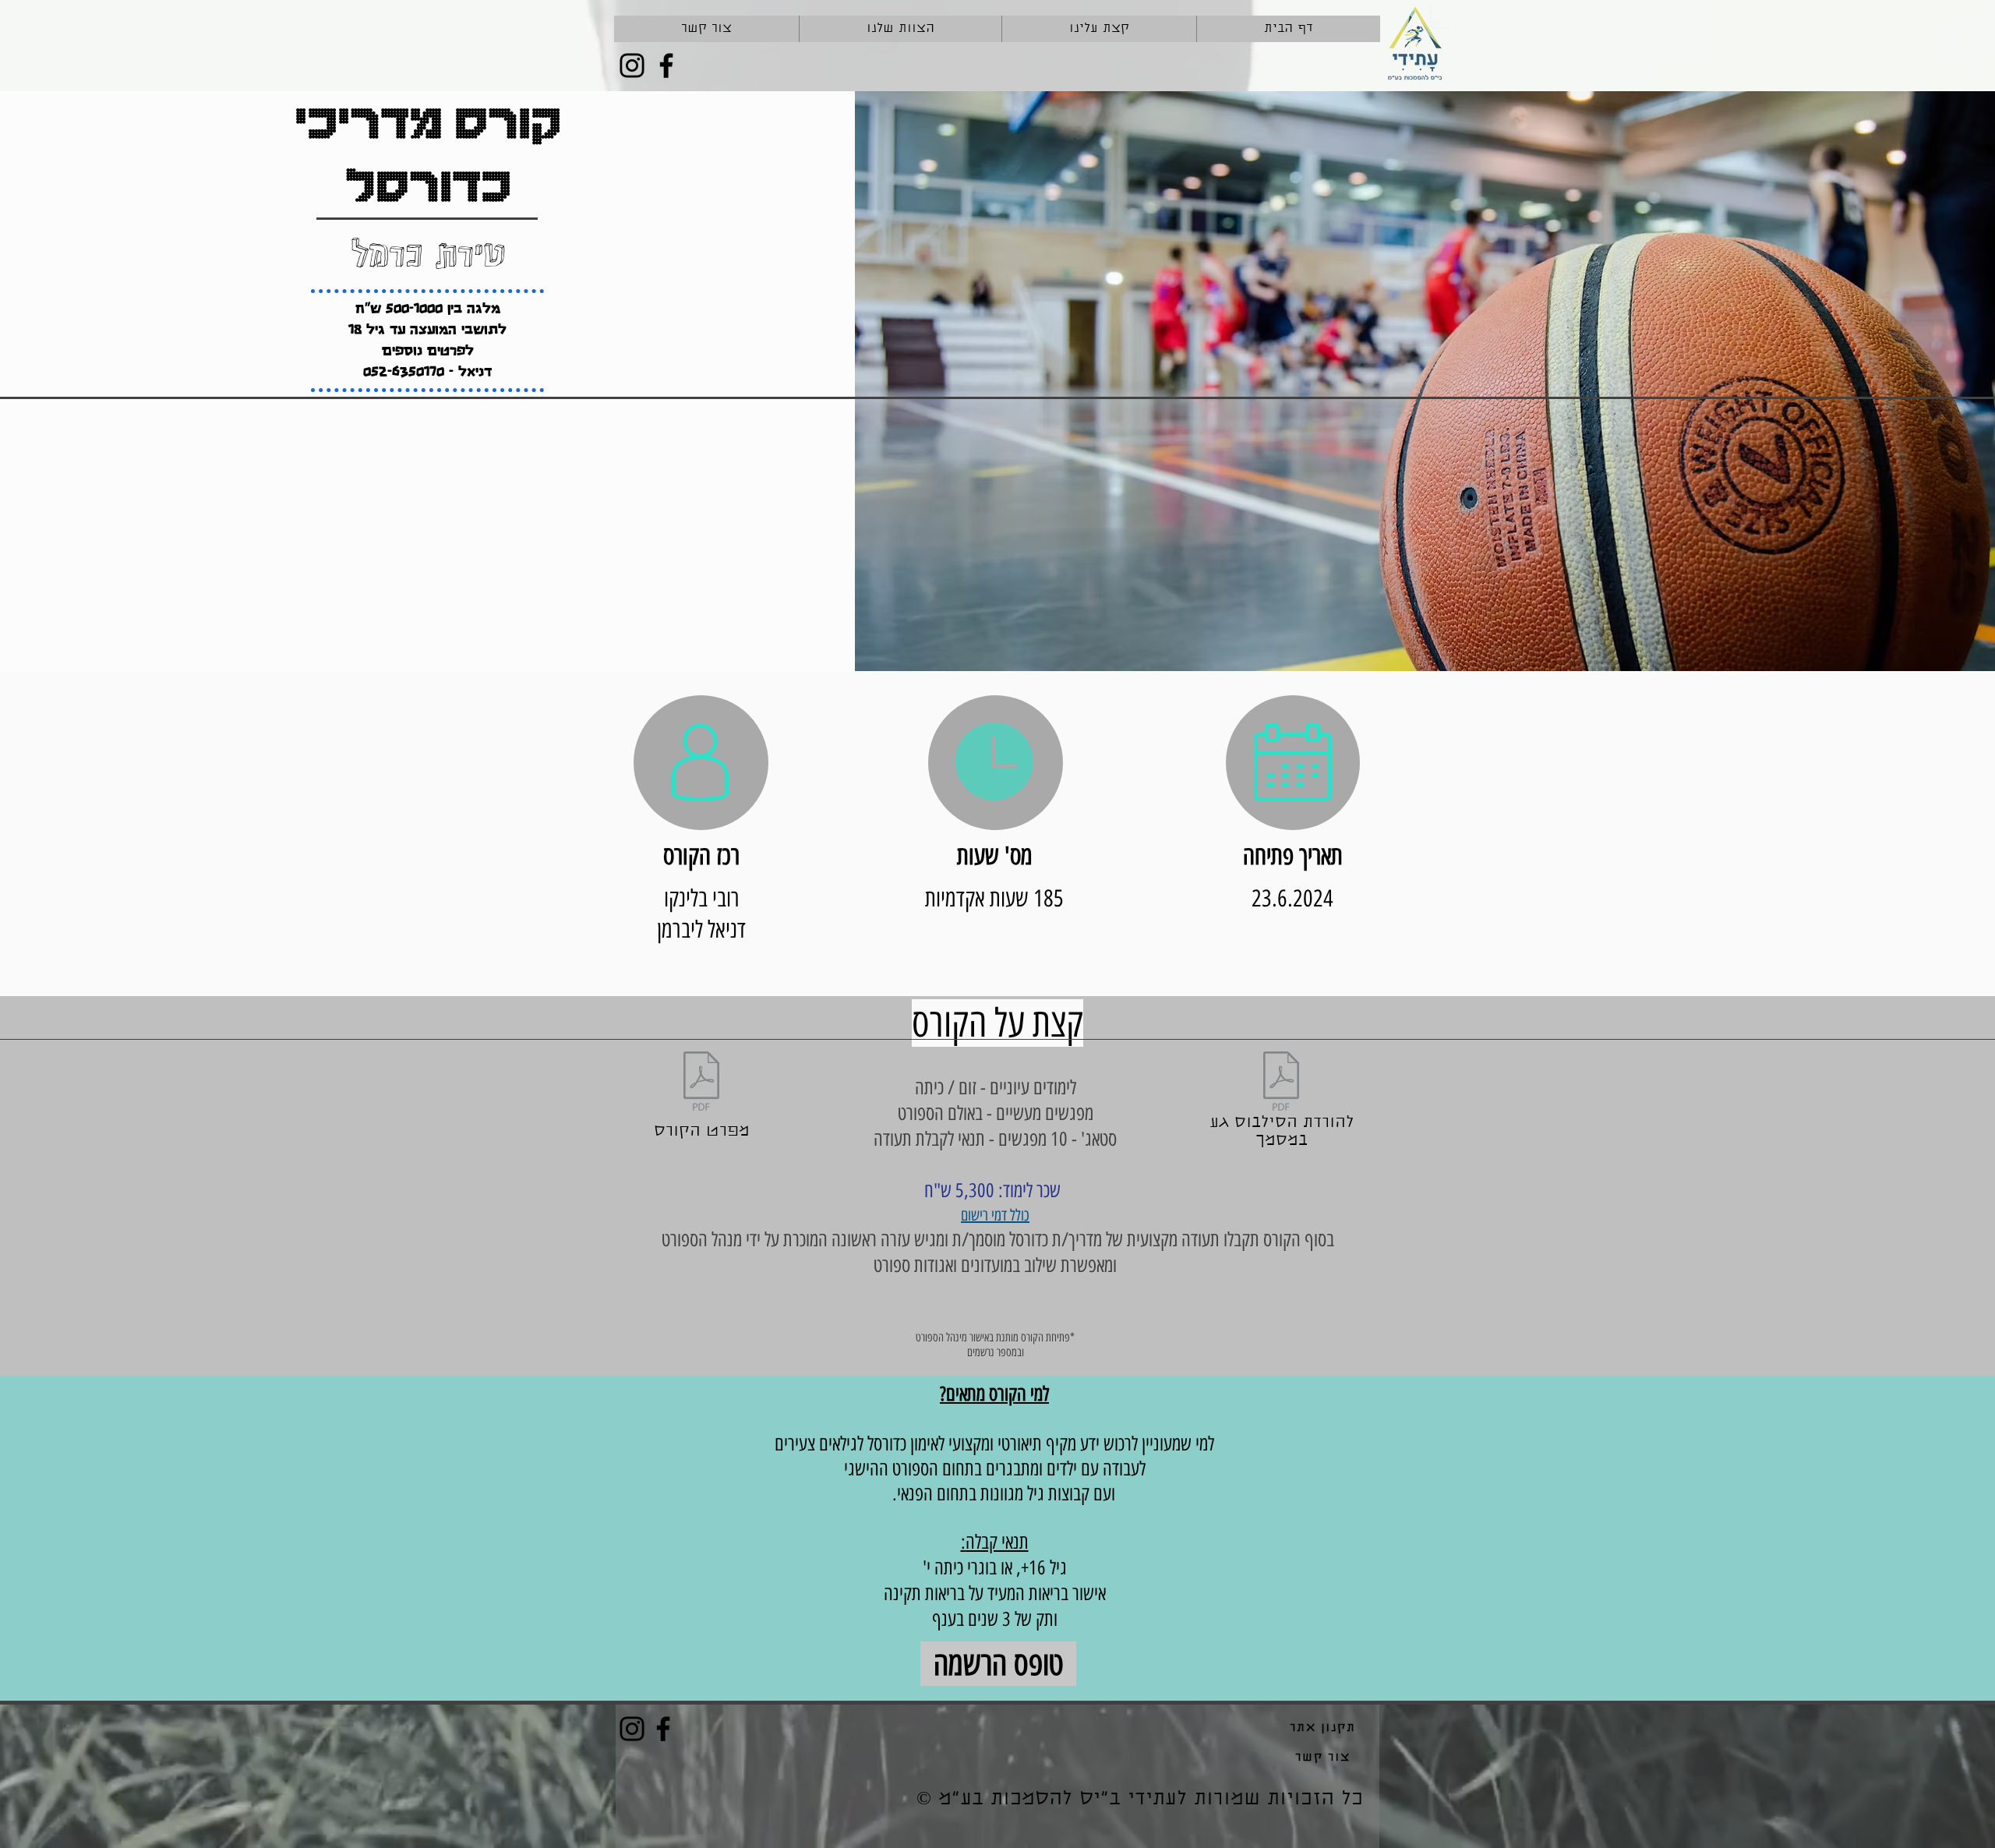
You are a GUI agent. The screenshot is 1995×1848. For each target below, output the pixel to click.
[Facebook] (666, 65)
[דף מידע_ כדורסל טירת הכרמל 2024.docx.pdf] (701, 1083)
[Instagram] (632, 65)
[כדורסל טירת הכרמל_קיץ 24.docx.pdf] (1281, 1083)
